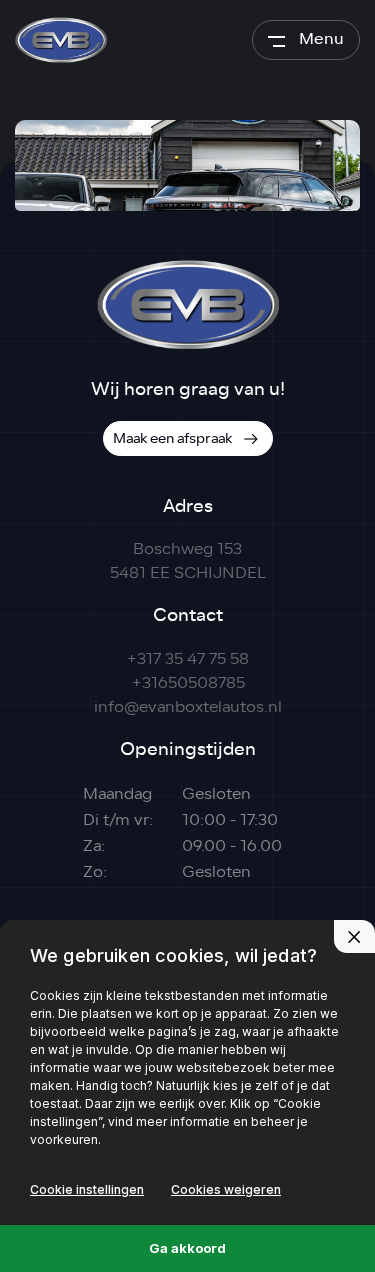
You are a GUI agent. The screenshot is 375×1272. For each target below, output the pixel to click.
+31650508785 (188, 683)
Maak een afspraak (172, 438)
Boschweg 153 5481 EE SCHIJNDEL (188, 561)
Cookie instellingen (87, 1189)
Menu (321, 38)
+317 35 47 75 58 (187, 659)
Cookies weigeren (226, 1189)
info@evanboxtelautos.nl (188, 707)
